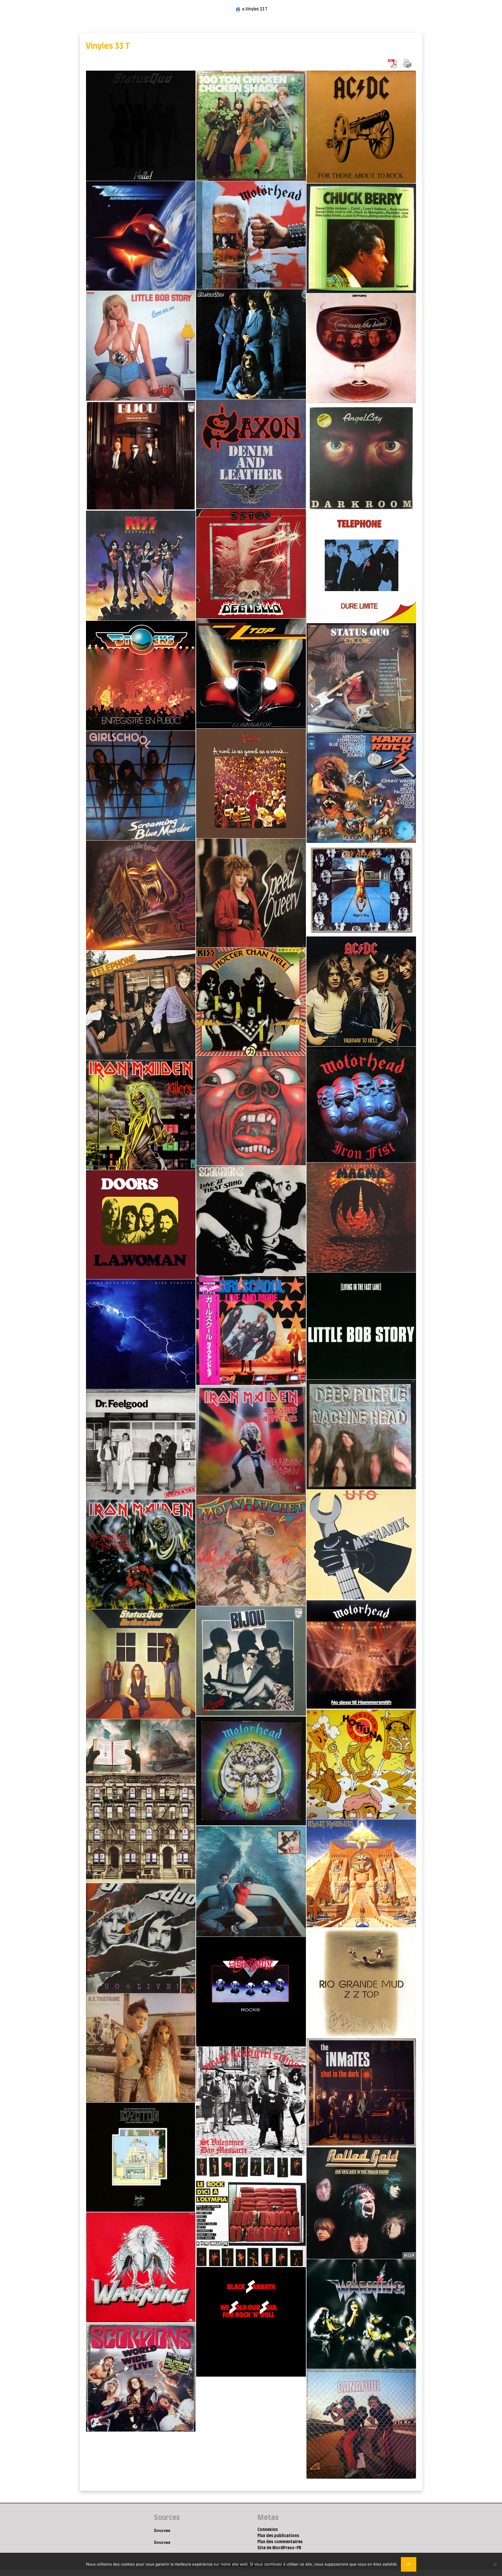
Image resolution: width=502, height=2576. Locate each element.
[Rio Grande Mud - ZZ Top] (361, 1982)
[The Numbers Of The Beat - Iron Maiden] (141, 1554)
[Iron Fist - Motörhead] (361, 1104)
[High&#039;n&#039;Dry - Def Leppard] (361, 890)
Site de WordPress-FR (279, 2548)
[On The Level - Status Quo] (141, 1664)
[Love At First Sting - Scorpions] (251, 1221)
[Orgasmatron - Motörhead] (141, 895)
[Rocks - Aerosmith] (251, 1992)
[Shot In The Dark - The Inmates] (361, 2092)
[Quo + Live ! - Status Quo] (141, 1938)
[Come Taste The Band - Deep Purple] (361, 348)
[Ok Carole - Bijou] (251, 1661)
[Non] (495, 2564)
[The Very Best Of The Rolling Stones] (361, 2203)
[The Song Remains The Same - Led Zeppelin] (141, 2157)
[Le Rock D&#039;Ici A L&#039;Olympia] (251, 2212)
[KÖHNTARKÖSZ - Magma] (361, 1217)
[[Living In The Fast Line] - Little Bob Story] (361, 1326)
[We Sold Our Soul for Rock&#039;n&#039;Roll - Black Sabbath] (251, 2322)
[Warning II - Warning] (141, 2267)
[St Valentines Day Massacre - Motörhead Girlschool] (251, 2102)
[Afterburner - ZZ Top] (141, 236)
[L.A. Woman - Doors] (141, 1225)
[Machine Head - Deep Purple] (361, 1434)
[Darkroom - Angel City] (361, 458)
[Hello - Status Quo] (141, 126)
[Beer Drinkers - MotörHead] (251, 235)
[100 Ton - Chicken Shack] (251, 126)
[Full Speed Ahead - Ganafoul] (361, 2424)
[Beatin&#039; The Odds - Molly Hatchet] (251, 1551)
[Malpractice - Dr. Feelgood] (141, 1444)
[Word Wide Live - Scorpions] (141, 2377)
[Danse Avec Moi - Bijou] (141, 456)
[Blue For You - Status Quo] (251, 344)
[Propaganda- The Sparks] (251, 1881)
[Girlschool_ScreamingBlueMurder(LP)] (141, 785)
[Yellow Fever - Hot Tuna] (361, 1764)
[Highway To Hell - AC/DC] (361, 991)
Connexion (268, 2530)
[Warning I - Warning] (361, 2314)
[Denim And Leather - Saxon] (251, 454)
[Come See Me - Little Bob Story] (141, 346)
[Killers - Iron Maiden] (141, 1115)
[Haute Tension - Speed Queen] (251, 893)
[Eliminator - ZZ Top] (251, 674)
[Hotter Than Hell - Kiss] (251, 1002)
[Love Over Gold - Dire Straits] (141, 1334)
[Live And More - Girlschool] (251, 1330)
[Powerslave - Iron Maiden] (361, 1873)
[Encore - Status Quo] (361, 678)
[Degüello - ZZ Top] (251, 563)
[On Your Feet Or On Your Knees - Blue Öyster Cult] (141, 1746)
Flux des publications (278, 2536)
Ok (409, 2564)
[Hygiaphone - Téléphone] (141, 1005)
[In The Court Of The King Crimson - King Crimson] (251, 1111)
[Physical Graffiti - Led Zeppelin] (141, 1828)
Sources (162, 2530)
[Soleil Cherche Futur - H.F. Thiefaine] (141, 2048)
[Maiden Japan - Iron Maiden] (251, 1440)
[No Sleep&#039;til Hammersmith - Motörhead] (361, 1655)
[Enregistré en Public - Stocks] (141, 676)
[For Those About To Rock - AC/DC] (361, 127)
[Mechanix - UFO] (361, 1544)
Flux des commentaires (280, 2542)
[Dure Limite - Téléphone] (361, 568)
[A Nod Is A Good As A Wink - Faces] (251, 783)
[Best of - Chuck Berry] (361, 238)
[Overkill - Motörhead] (251, 1771)
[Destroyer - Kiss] (141, 565)
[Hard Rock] (361, 788)
